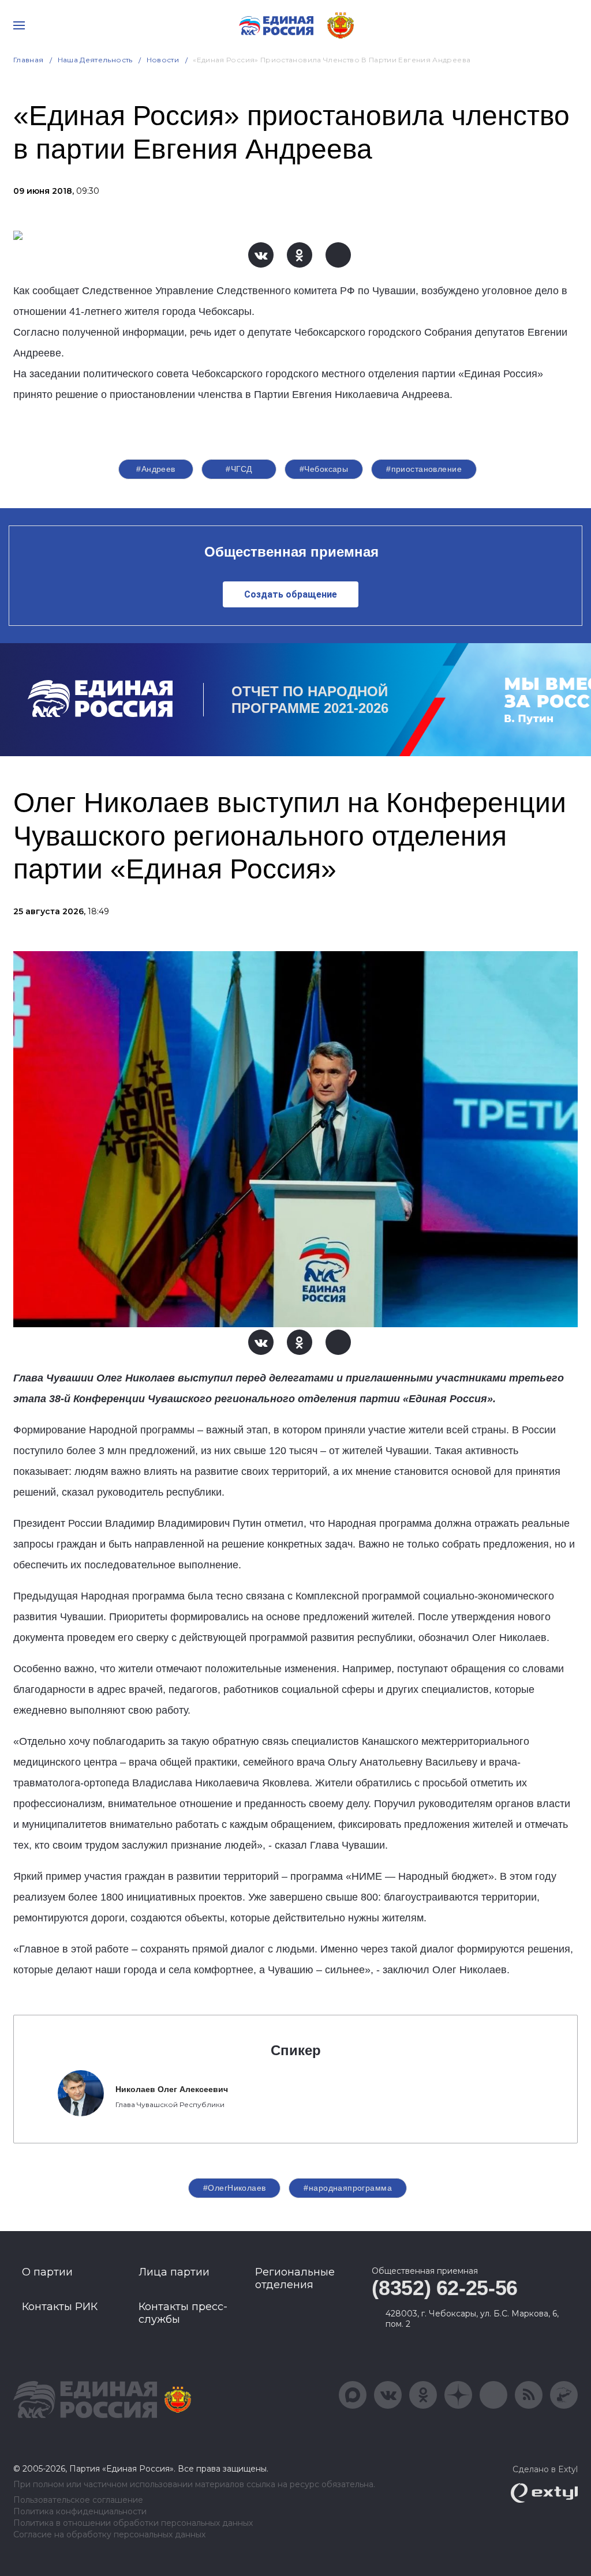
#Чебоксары (324, 469)
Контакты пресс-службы (183, 2313)
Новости (163, 60)
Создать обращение (291, 594)
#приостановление (424, 469)
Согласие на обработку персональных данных (109, 2535)
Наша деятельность (95, 60)
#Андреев (156, 469)
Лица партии (174, 2272)
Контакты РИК (60, 2307)
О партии (47, 2272)
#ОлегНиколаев (234, 2188)
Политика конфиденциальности (80, 2512)
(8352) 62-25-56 (445, 2288)
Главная (29, 60)
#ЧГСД (239, 469)
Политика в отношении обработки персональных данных (133, 2523)
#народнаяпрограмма (348, 2188)
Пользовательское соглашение (78, 2500)
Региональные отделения (295, 2278)
